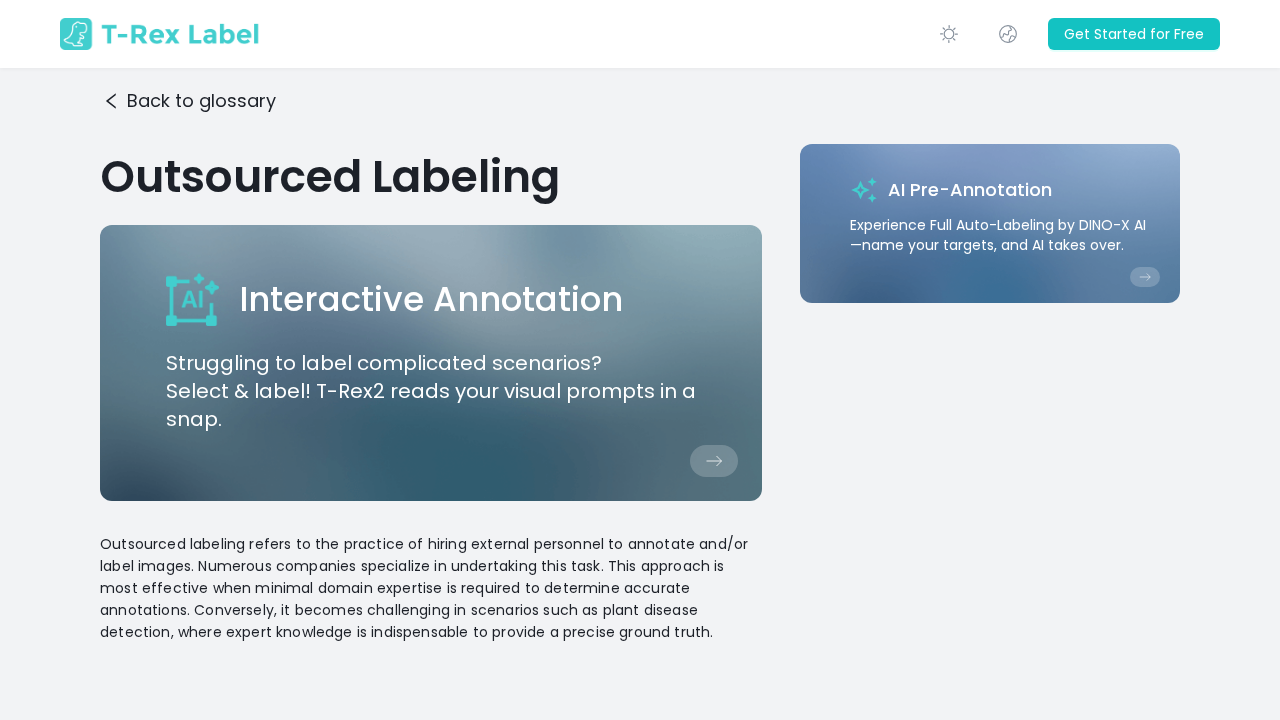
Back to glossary (201, 100)
